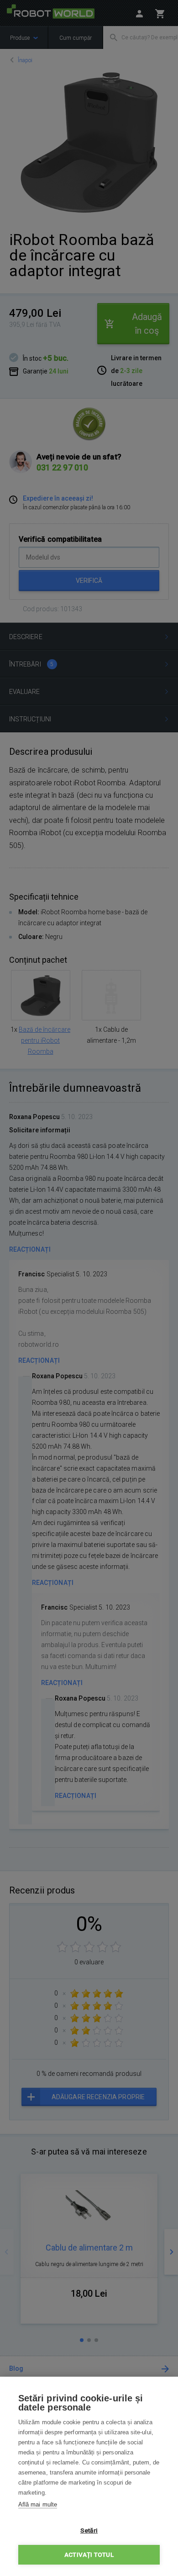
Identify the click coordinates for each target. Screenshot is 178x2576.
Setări (89, 2530)
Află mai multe (38, 2504)
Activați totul (89, 2555)
